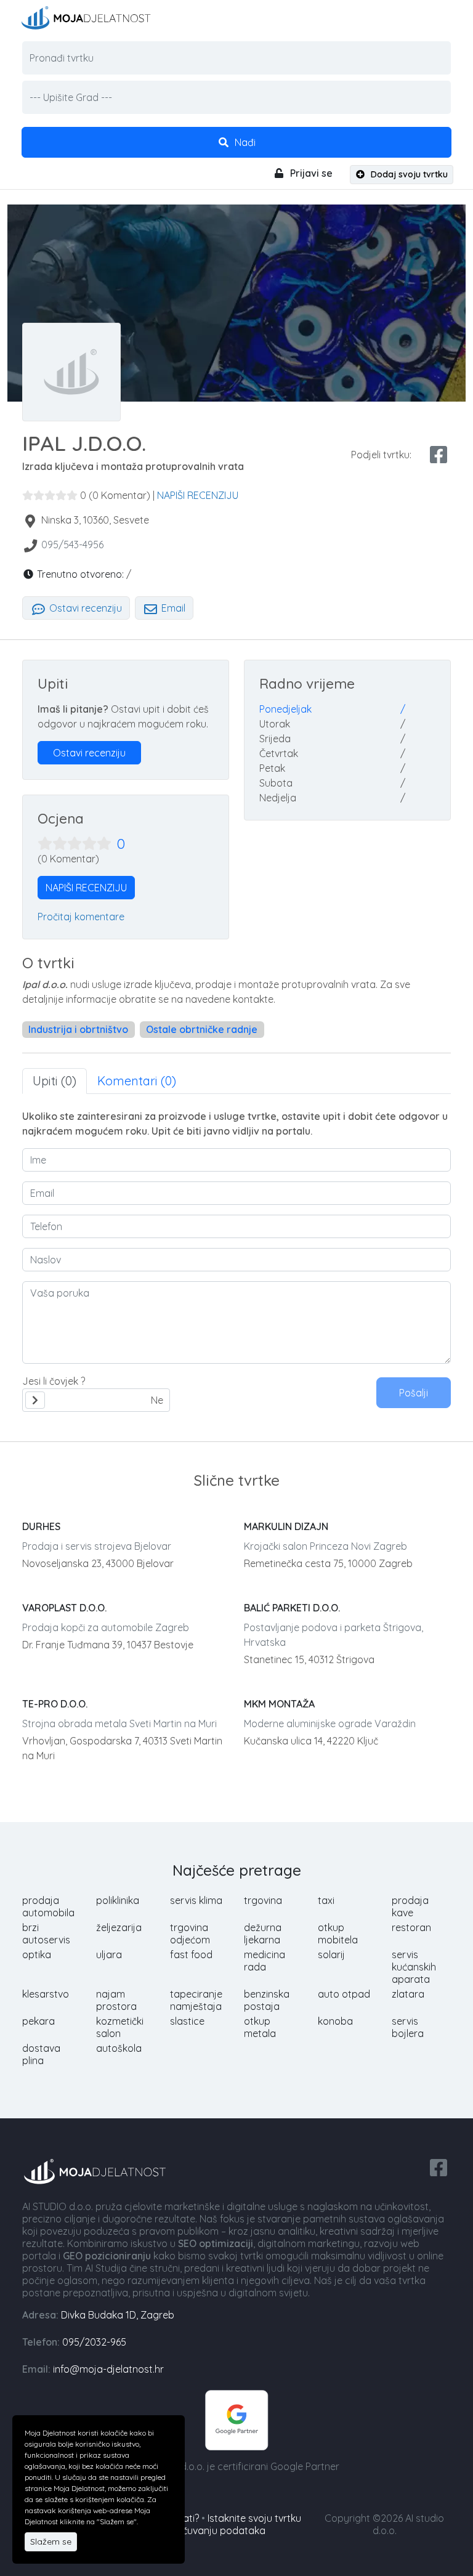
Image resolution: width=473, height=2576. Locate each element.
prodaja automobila (48, 1906)
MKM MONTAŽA (279, 1704)
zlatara (408, 1994)
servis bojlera (408, 2027)
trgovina (263, 1900)
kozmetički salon (120, 2027)
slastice (187, 2021)
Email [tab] (172, 608)
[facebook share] (439, 455)
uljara (109, 1954)
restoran (411, 1927)
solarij (331, 1954)
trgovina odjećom (190, 1934)
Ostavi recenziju (84, 608)
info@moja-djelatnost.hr (108, 2369)
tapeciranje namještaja (196, 2000)
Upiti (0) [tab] (55, 1081)
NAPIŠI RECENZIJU (198, 495)
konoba (335, 2021)
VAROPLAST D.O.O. (64, 1608)
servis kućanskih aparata (414, 1967)
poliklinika (118, 1900)
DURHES (41, 1526)
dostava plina (41, 2054)
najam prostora (116, 2000)
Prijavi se (310, 173)
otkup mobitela (338, 1934)
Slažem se (51, 2542)
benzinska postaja (267, 2000)
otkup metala (260, 2027)
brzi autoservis (46, 1934)
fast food (191, 1954)
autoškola (119, 2048)
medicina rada (265, 1961)
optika (37, 1954)
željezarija (119, 1927)
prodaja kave (410, 1906)
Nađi (244, 142)
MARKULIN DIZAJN (286, 1526)
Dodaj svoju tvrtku (408, 174)
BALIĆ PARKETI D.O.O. (292, 1608)
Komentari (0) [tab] (137, 1081)
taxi (326, 1900)
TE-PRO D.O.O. (55, 1704)
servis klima (196, 1900)
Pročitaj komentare (81, 917)
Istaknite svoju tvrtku (254, 2518)
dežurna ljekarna (263, 1934)
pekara (38, 2021)
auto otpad (344, 1994)
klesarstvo (46, 1994)
